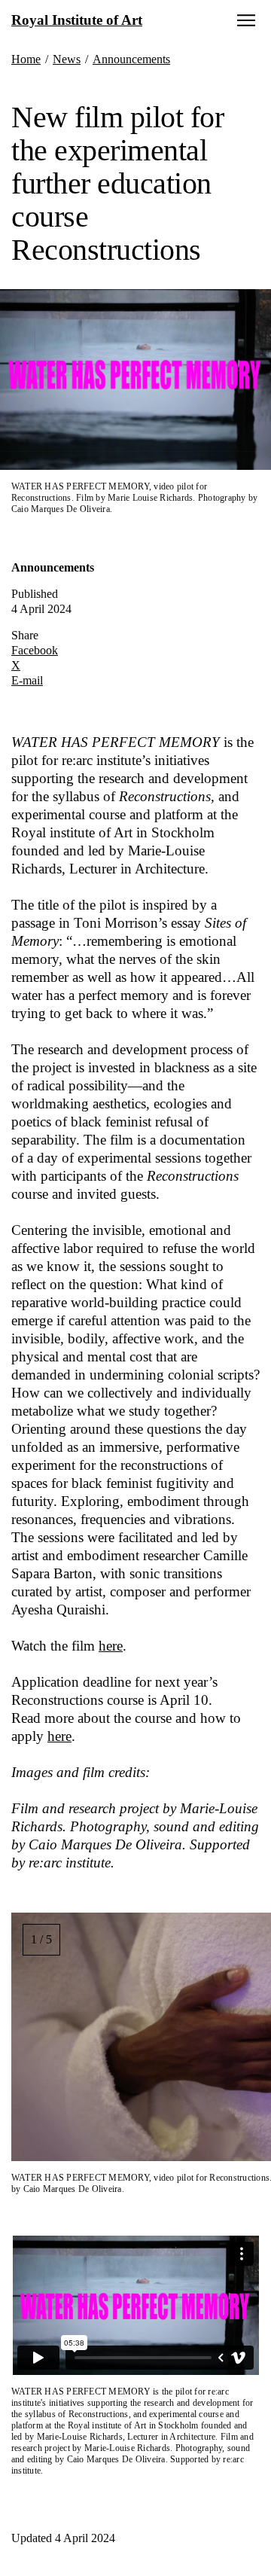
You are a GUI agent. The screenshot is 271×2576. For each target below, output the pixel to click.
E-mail (27, 680)
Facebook (35, 650)
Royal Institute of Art (77, 20)
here (111, 1646)
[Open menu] (246, 20)
